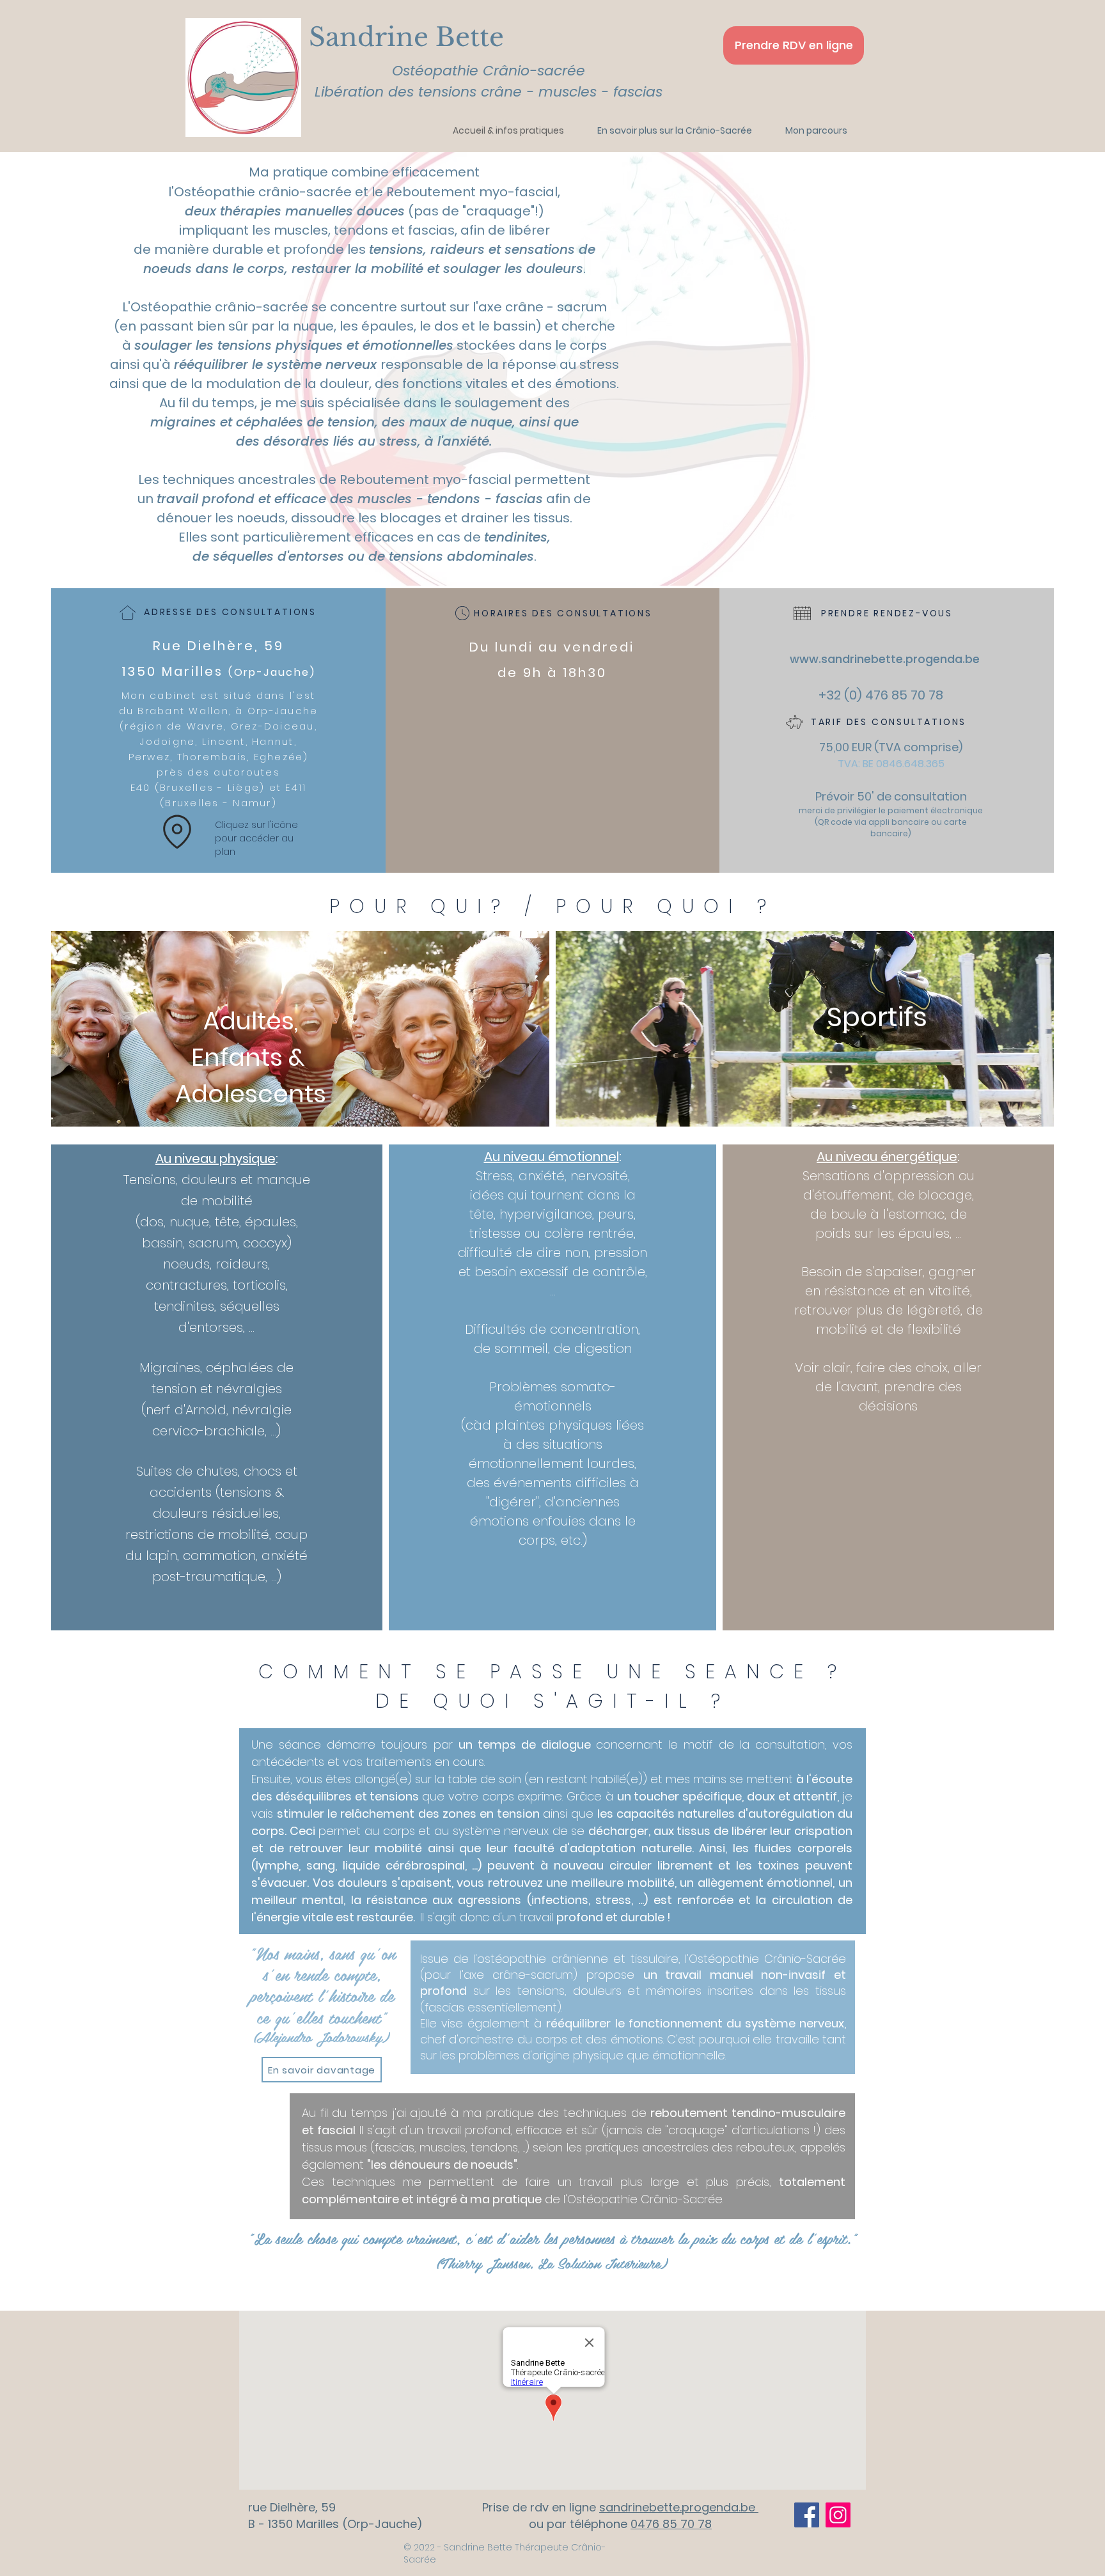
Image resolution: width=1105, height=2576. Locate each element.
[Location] (177, 832)
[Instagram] (838, 2515)
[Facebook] (807, 2515)
